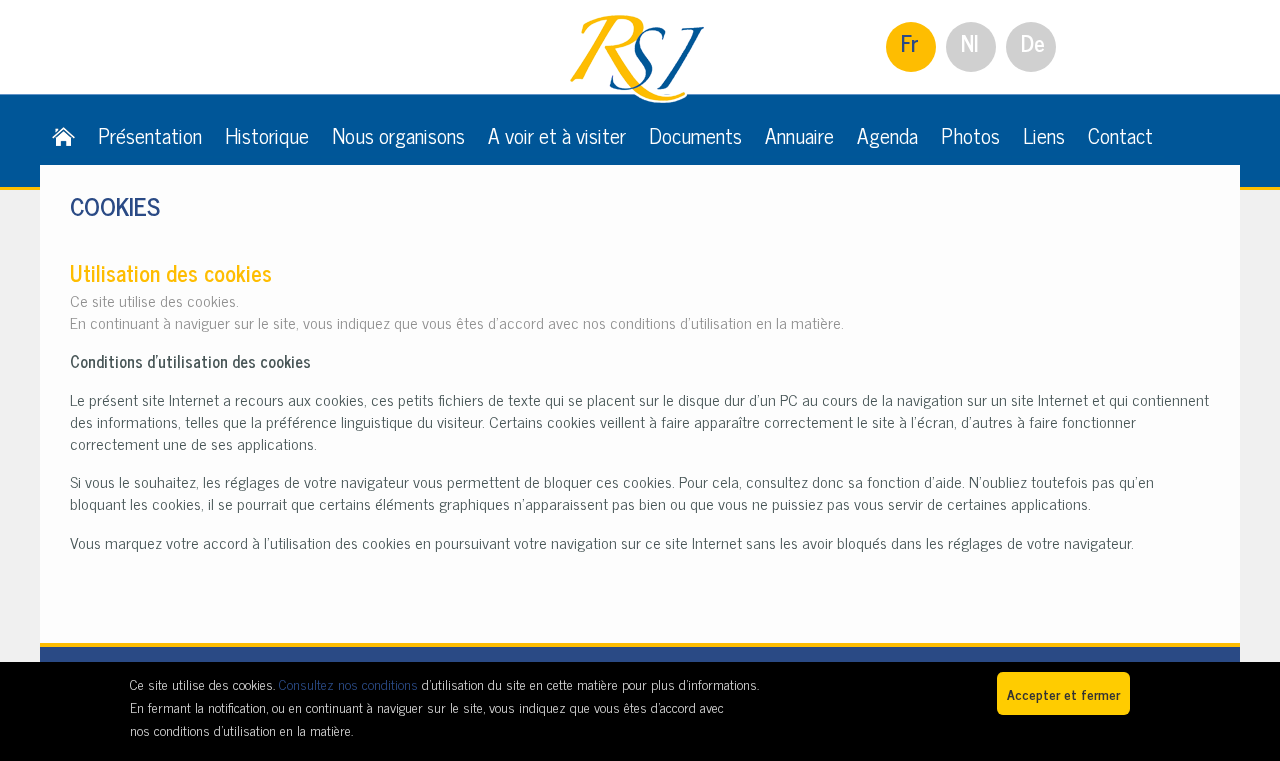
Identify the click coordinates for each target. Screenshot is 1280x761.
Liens (1044, 135)
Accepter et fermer (1063, 693)
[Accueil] (63, 135)
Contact (1120, 135)
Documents (695, 135)
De (1033, 42)
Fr (910, 42)
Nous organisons (398, 135)
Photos (970, 135)
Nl (970, 42)
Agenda (887, 135)
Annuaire (799, 135)
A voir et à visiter (557, 135)
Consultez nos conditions (348, 683)
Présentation (150, 135)
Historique (267, 135)
